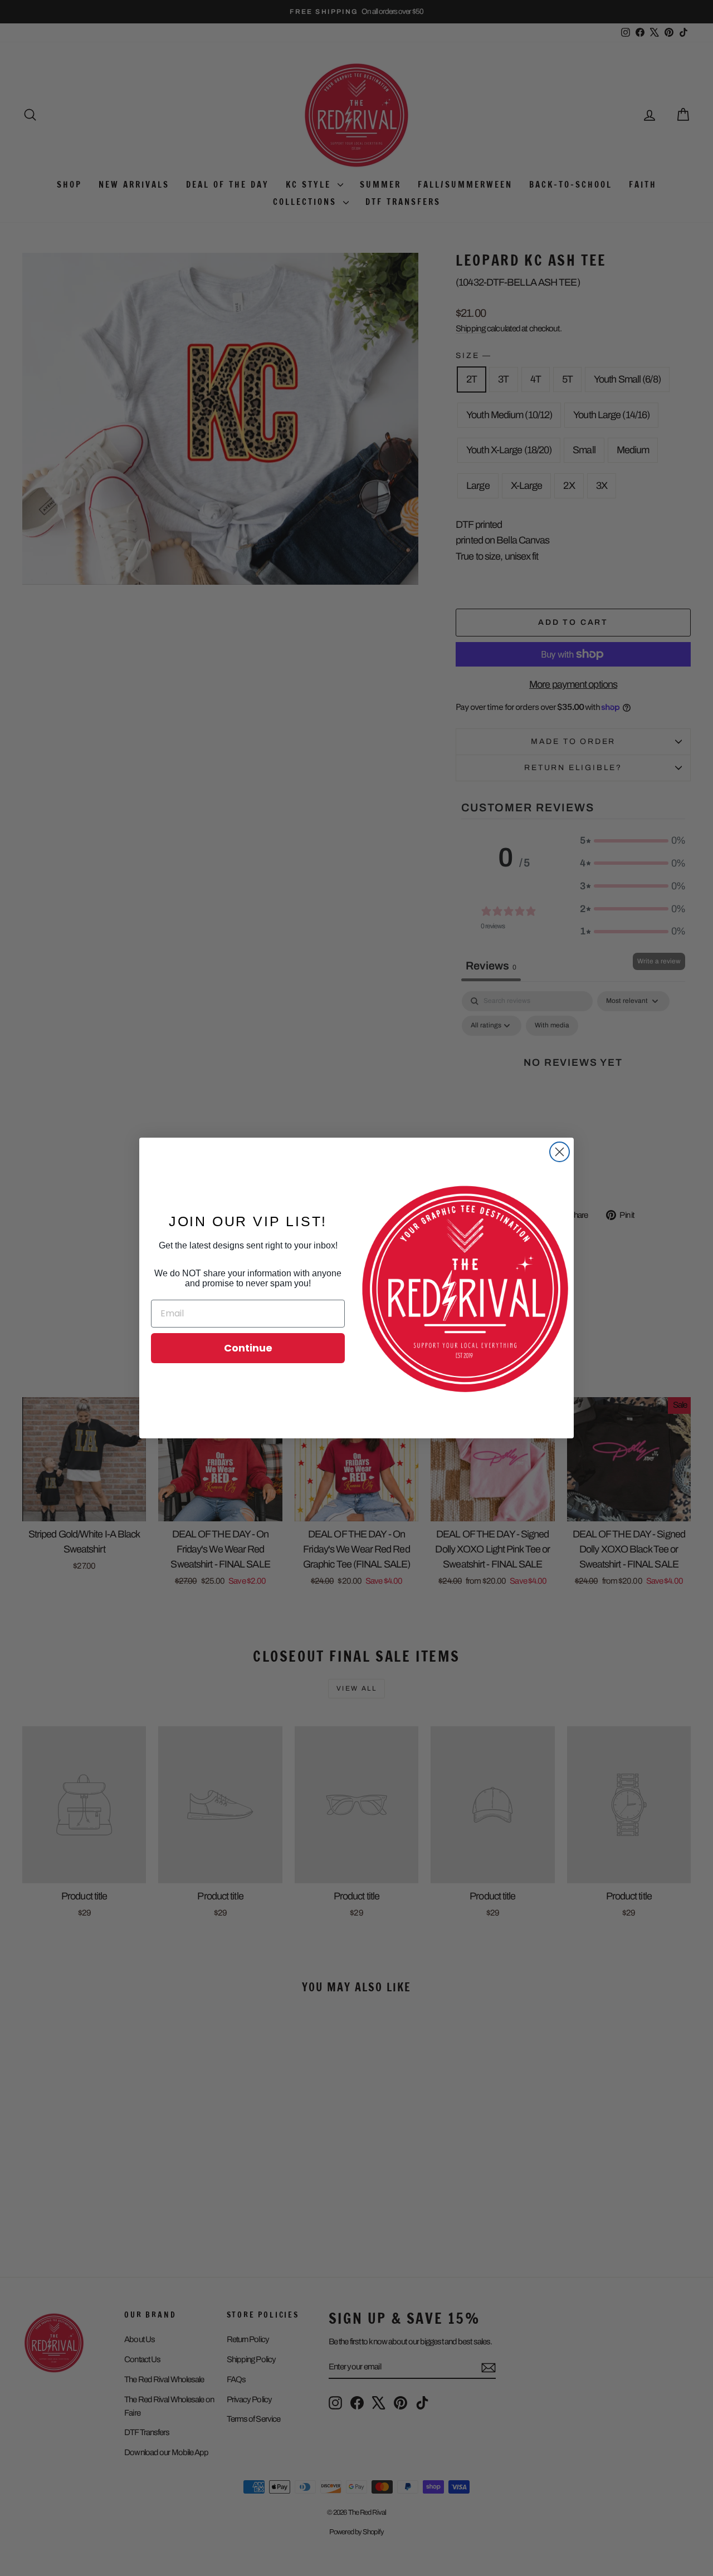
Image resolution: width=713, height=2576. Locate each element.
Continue (248, 1348)
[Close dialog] (560, 1152)
